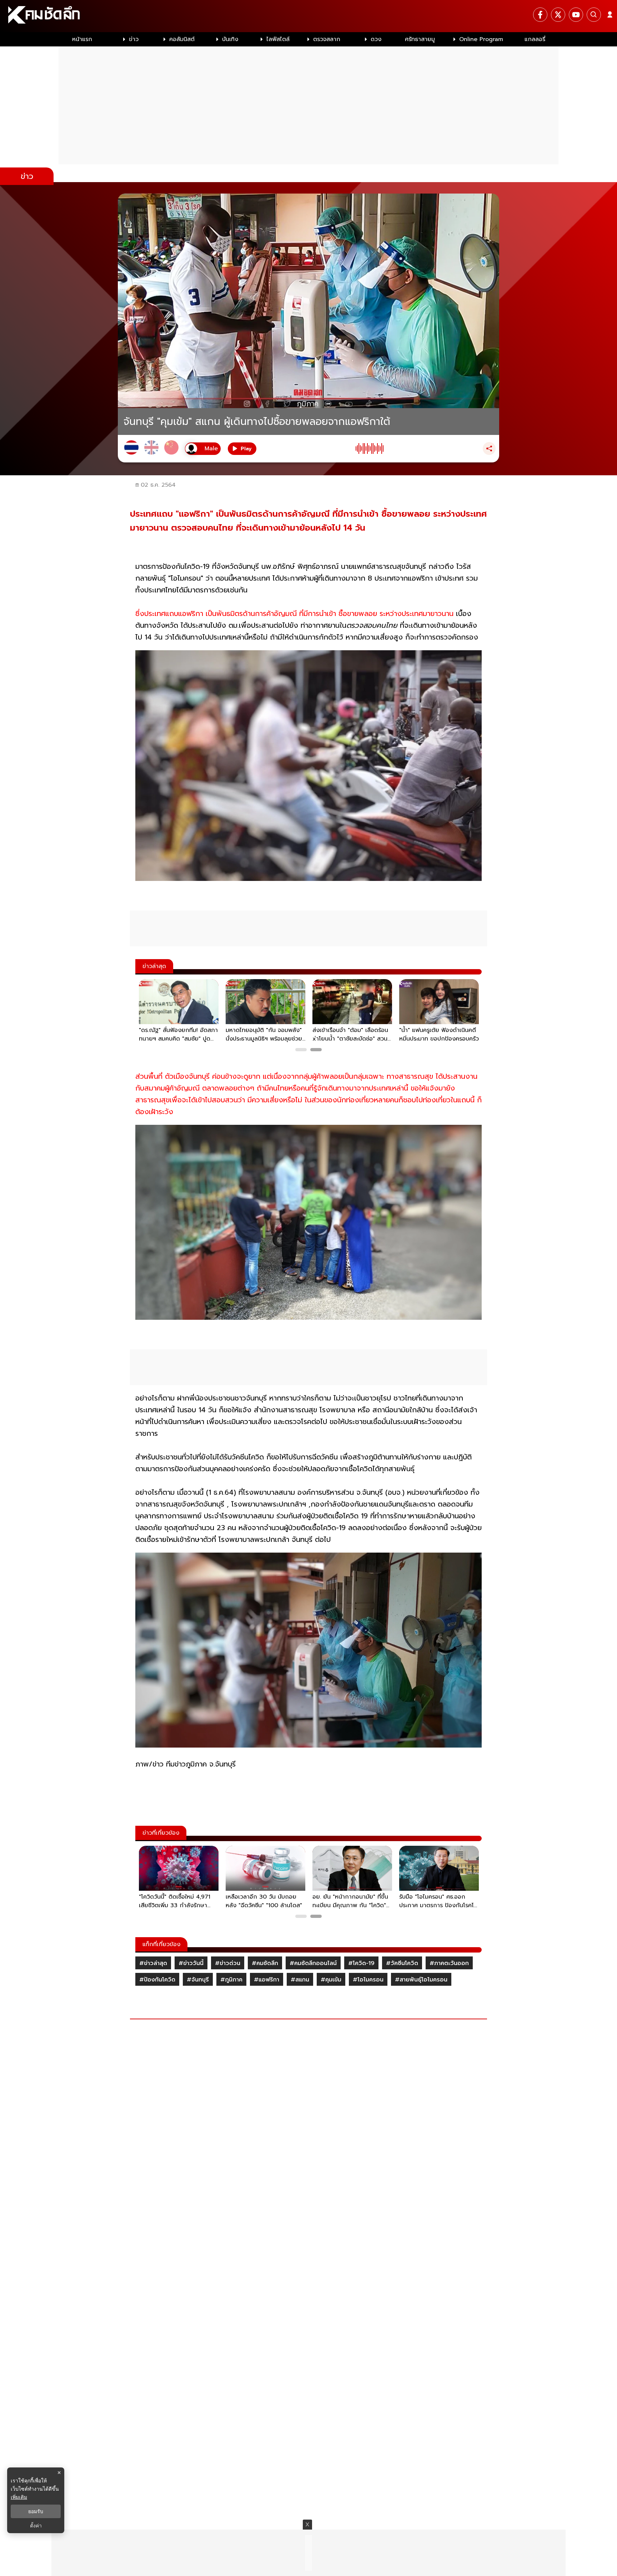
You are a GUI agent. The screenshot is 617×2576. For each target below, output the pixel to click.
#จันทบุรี (198, 1980)
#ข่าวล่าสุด (153, 1963)
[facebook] (540, 15)
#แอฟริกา (267, 1980)
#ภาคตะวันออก (449, 1963)
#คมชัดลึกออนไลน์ (313, 1963)
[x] (558, 15)
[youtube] (576, 15)
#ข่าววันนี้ (191, 1963)
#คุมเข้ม (331, 1980)
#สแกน (300, 1980)
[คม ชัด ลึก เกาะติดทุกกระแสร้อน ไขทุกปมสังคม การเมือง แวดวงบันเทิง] (308, 16)
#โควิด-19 (361, 1963)
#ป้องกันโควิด (157, 1980)
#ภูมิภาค (231, 1980)
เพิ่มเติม (19, 2497)
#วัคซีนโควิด (402, 1963)
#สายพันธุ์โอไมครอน (421, 1980)
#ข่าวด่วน (228, 1963)
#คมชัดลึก (265, 1963)
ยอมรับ (36, 2511)
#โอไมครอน (368, 1980)
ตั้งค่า (36, 2526)
